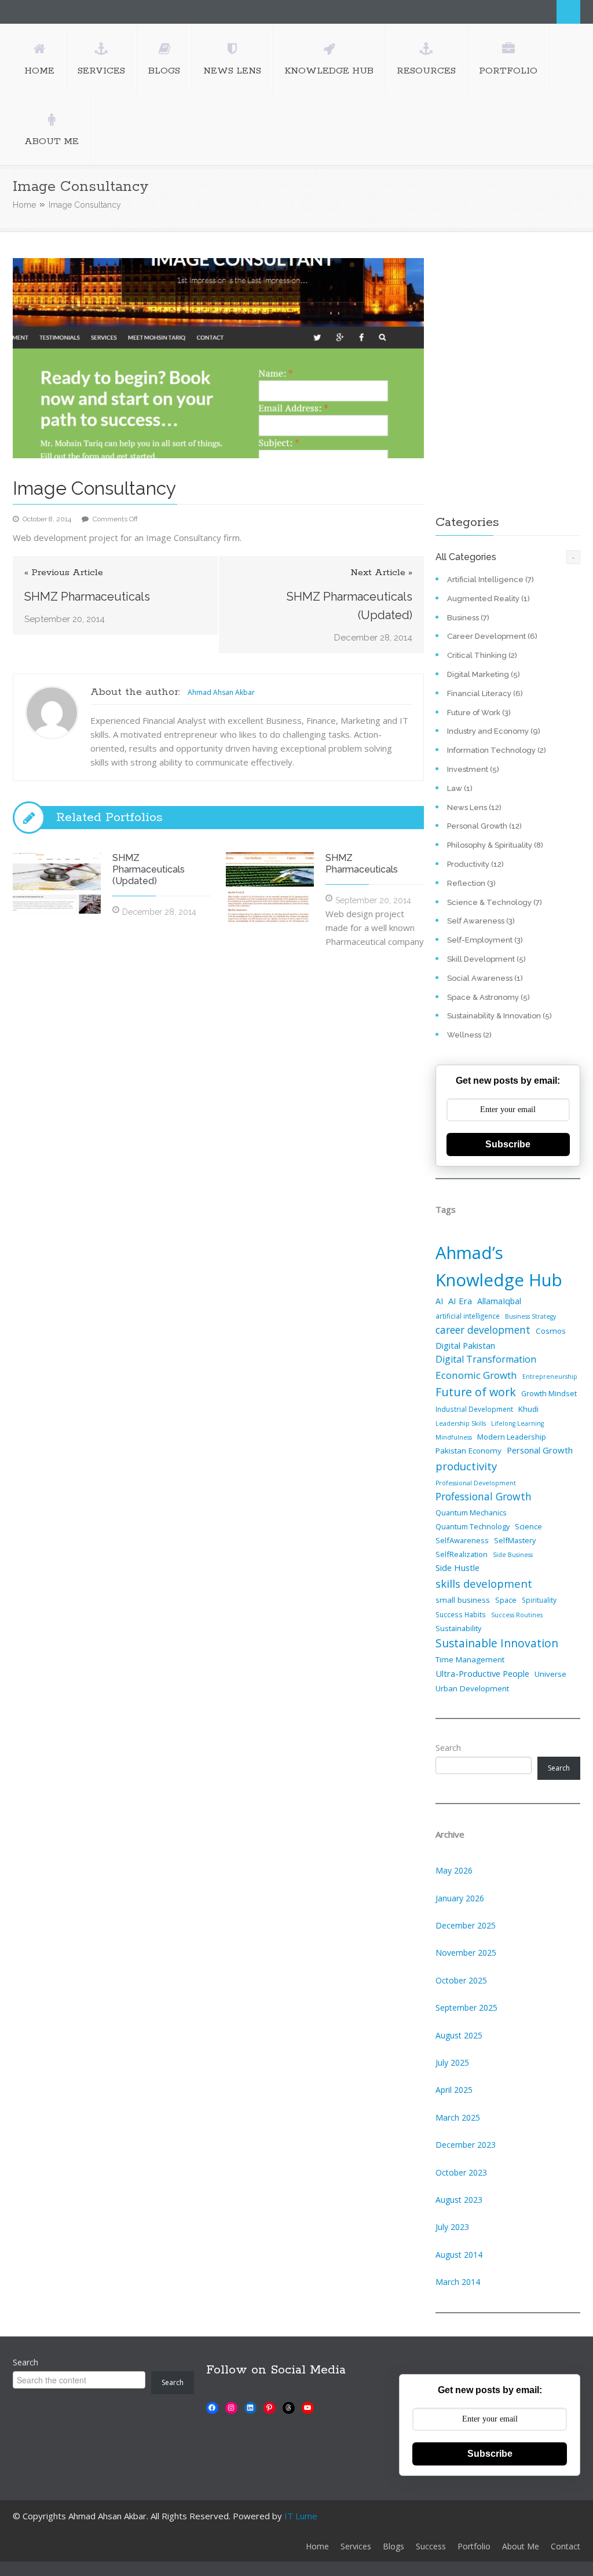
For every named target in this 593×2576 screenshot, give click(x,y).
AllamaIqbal (499, 1301)
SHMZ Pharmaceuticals (87, 597)
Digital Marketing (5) (484, 674)
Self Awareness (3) (481, 921)
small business (463, 1600)
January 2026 (460, 1898)
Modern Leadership (512, 1437)
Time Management (470, 1659)
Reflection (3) (471, 883)
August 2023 (459, 2200)
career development (483, 1330)
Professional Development (476, 1483)
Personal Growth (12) (484, 826)
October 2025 (461, 1980)
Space (506, 1600)
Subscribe (508, 1144)
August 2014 (459, 2255)
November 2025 (466, 1953)
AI (439, 1301)
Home (24, 205)
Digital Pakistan (465, 1345)
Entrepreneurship (550, 1377)
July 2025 (452, 2062)
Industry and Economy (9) (494, 731)
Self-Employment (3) (485, 940)
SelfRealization (462, 1554)
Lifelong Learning (517, 1423)
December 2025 (466, 1925)
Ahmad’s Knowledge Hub (499, 1266)
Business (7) (468, 618)
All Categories (466, 557)
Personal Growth (540, 1450)
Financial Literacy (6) (485, 693)
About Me (521, 2546)
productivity (466, 1466)
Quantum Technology (473, 1526)
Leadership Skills (461, 1423)
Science (528, 1526)
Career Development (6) (492, 636)
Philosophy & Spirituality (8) (495, 845)
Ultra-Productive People (482, 1673)
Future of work (476, 1392)
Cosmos (551, 1331)
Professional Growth (484, 1496)
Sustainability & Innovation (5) (499, 1016)
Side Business (513, 1555)
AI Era (460, 1301)
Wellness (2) (469, 1035)
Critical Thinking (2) (482, 655)
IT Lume (301, 2516)
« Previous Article (64, 573)
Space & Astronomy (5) (488, 997)
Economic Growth (476, 1375)
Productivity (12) (475, 864)
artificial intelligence (468, 1316)
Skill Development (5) (486, 959)
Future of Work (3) (479, 713)
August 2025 (459, 2035)
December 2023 (466, 2145)
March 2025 (458, 2117)
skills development (484, 1583)
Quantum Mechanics (471, 1513)
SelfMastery (515, 1540)
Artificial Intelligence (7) (490, 579)
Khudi (528, 1409)
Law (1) (460, 788)
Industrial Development (474, 1409)
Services (356, 2546)
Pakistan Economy (468, 1451)
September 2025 (466, 2008)
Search (568, 12)
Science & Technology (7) (495, 902)
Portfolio (474, 2546)
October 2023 (461, 2172)
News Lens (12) (474, 807)
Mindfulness (454, 1437)
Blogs (393, 2546)
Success (431, 2546)
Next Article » (381, 573)
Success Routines (517, 1615)
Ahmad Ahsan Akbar (221, 692)
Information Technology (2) (497, 750)
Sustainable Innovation (497, 1643)
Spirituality (539, 1600)
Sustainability (458, 1628)
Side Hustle (457, 1567)
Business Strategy (530, 1316)
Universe (550, 1674)
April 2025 (454, 2090)
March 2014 (458, 2282)
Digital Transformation (486, 1359)
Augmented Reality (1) (488, 599)
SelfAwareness (462, 1540)
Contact (565, 2546)
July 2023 (452, 2227)
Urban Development (472, 1688)
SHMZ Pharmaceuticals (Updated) (349, 606)
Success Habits (461, 1614)
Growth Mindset (549, 1393)
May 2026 (454, 1870)
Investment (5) (473, 769)
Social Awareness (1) (485, 978)
